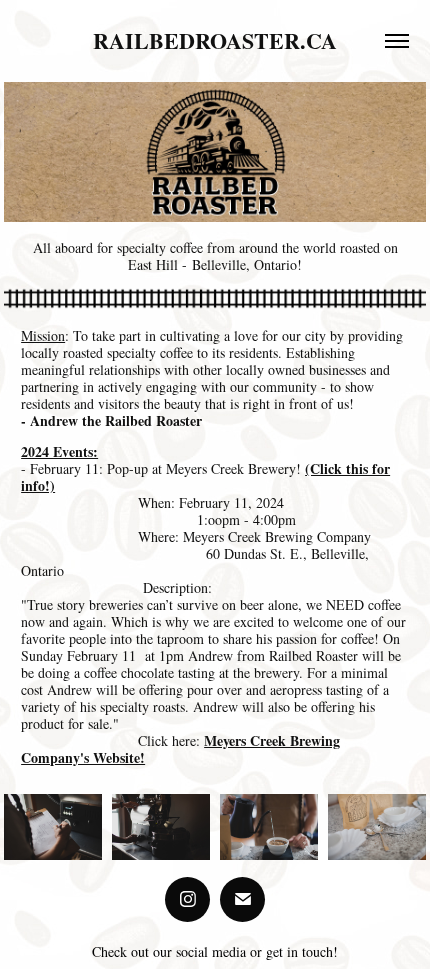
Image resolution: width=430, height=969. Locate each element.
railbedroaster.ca (215, 40)
